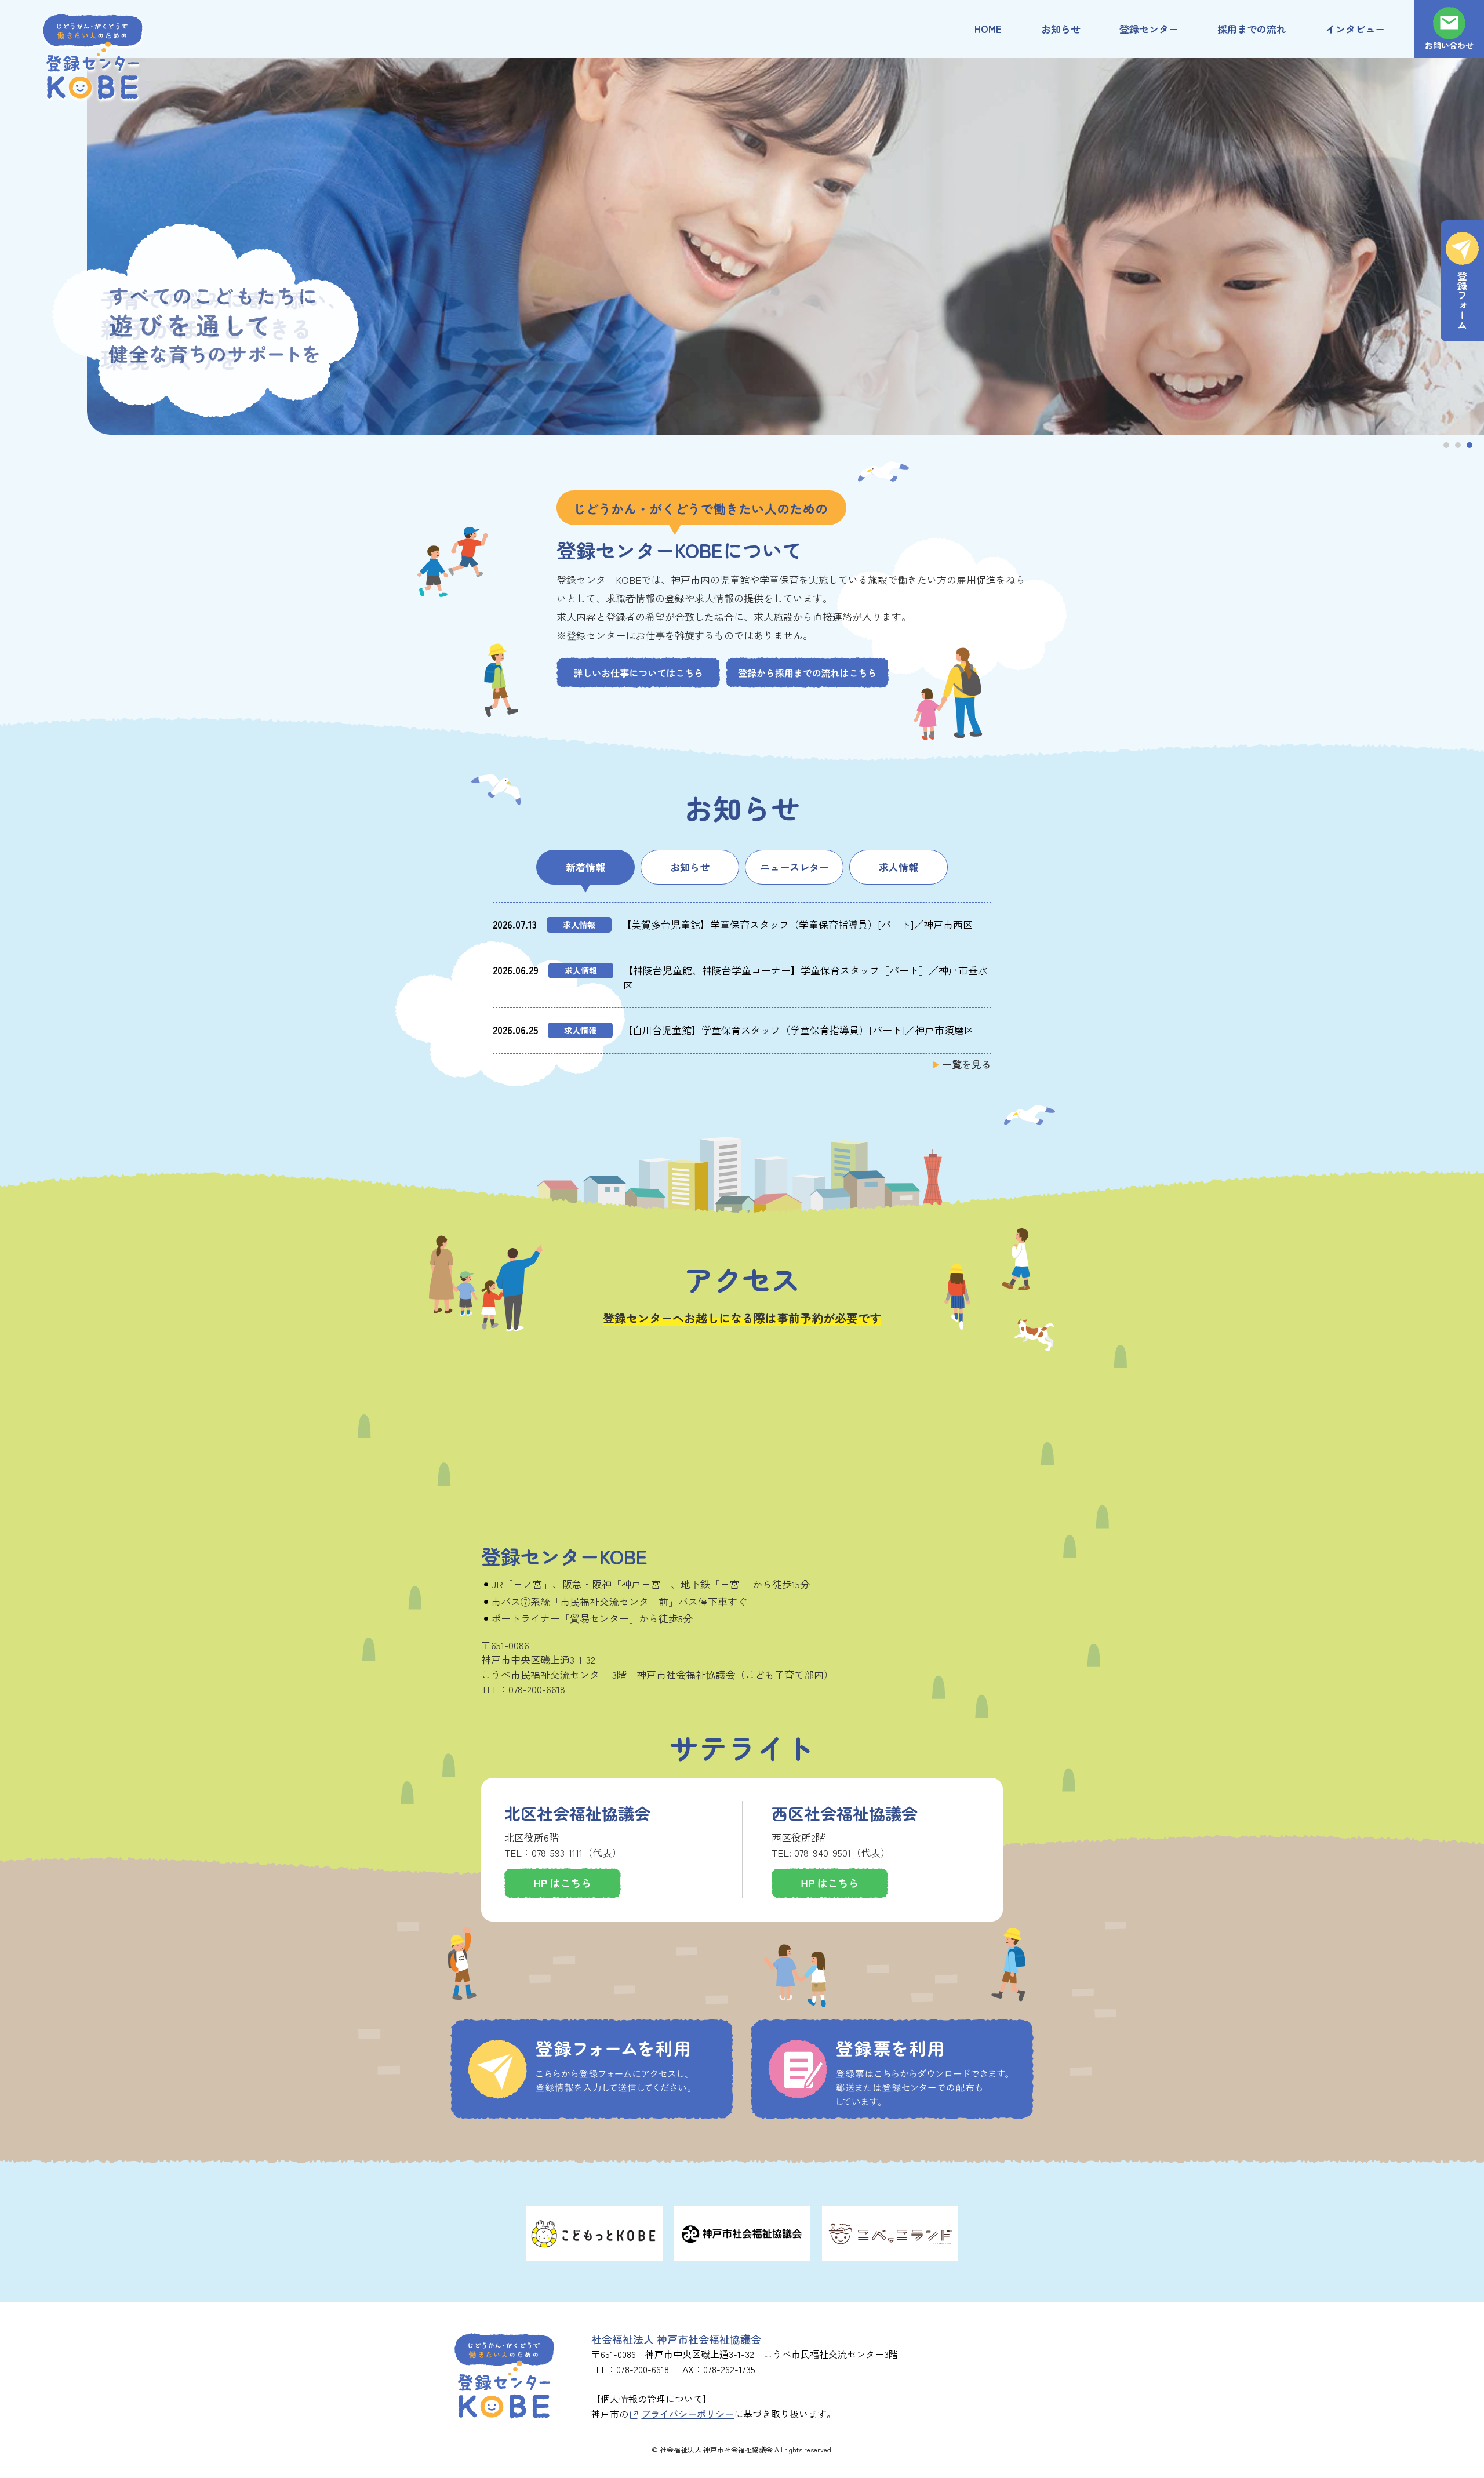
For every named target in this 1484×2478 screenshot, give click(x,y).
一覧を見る (967, 1064)
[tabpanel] (742, 246)
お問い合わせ (1449, 45)
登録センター (1149, 29)
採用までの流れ (1252, 29)
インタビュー (1355, 29)
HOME (988, 29)
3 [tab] (1470, 445)
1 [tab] (1446, 445)
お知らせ (1061, 29)
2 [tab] (1458, 445)
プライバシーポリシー (688, 2414)
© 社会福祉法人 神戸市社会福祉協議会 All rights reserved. (742, 2449)
